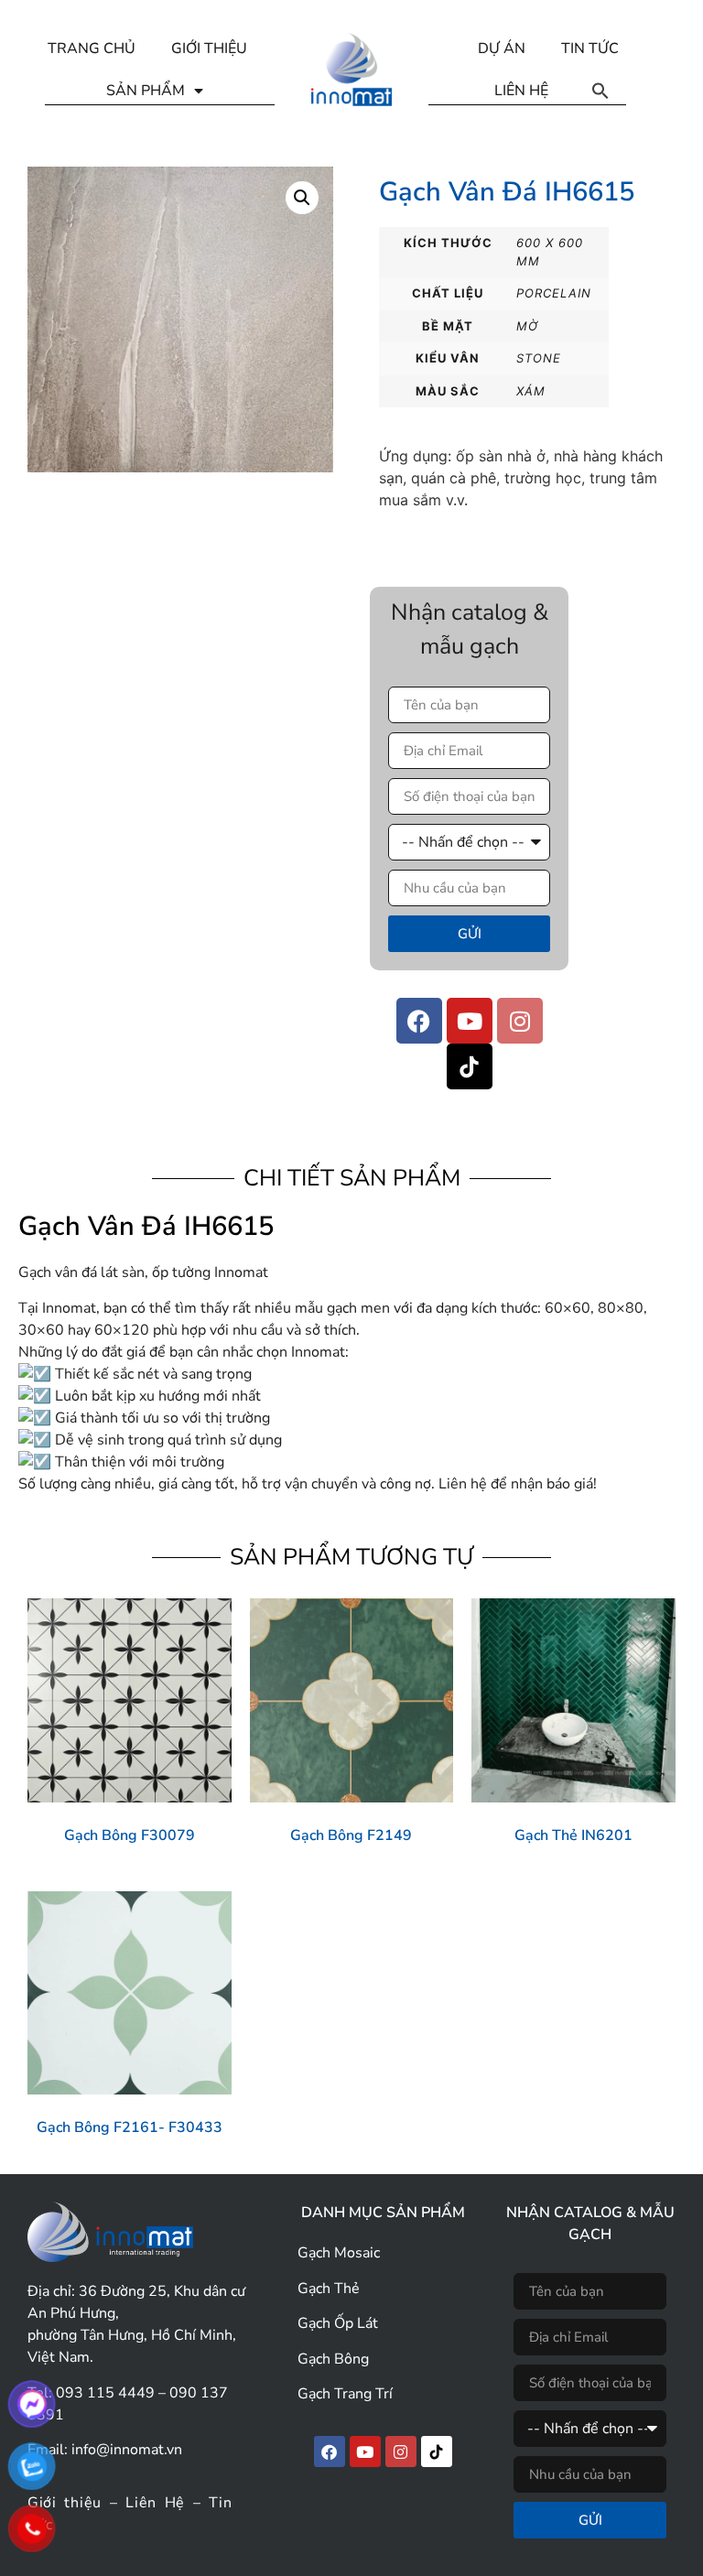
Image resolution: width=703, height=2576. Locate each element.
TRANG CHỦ (92, 49)
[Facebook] (419, 1021)
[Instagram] (520, 1021)
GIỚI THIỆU (209, 49)
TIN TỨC (590, 49)
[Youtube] (470, 1021)
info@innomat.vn (127, 2450)
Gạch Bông (333, 2359)
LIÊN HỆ (521, 91)
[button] (600, 91)
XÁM (531, 391)
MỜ (527, 326)
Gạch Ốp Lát (338, 2323)
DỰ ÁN (502, 49)
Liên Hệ (155, 2503)
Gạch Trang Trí (345, 2394)
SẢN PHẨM (146, 91)
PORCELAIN (554, 293)
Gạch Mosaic (339, 2253)
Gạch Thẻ (329, 2289)
